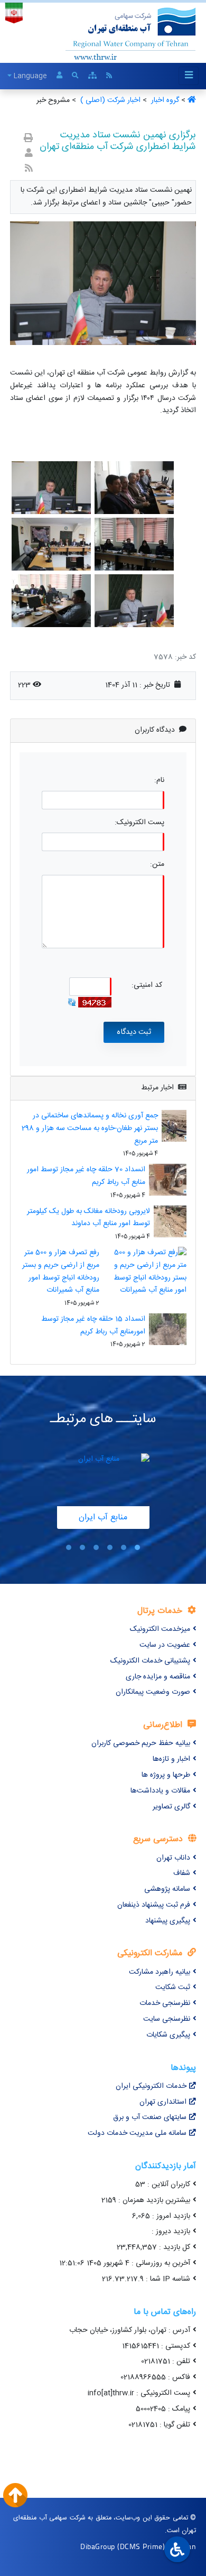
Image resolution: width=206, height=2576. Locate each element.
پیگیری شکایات (168, 2035)
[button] (137, 1547)
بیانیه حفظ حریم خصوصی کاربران (141, 1743)
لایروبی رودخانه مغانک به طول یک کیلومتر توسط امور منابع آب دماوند (88, 1218)
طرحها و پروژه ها (166, 1775)
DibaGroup (98, 2546)
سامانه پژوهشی (167, 1889)
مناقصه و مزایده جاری (158, 1677)
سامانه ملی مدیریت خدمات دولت (137, 2133)
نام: (159, 781)
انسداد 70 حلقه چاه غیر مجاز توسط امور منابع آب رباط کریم (86, 1176)
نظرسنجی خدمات (165, 2003)
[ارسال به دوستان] (29, 154)
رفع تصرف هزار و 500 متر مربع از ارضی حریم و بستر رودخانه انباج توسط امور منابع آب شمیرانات (61, 1271)
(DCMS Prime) (141, 2546)
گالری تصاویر (171, 1807)
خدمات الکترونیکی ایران (151, 2086)
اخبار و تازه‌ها (171, 1759)
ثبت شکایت (173, 1987)
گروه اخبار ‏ (164, 100)
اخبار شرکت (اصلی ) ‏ (109, 100)
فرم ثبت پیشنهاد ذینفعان (154, 1905)
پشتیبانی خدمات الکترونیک (150, 1661)
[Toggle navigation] (189, 76)
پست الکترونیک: (139, 823)
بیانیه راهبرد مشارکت (160, 1972)
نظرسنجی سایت (167, 2019)
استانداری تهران (163, 2102)
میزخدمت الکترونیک (160, 1629)
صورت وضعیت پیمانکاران (153, 1692)
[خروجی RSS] (29, 169)
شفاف (182, 1873)
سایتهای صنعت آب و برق (150, 2117)
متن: (157, 865)
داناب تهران (173, 1858)
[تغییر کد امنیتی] (72, 1003)
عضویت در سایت (165, 1645)
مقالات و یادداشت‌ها (160, 1791)
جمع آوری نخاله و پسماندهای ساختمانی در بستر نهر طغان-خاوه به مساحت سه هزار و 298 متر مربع (90, 1128)
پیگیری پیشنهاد (168, 1921)
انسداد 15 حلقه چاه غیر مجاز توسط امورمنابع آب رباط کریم (93, 1326)
